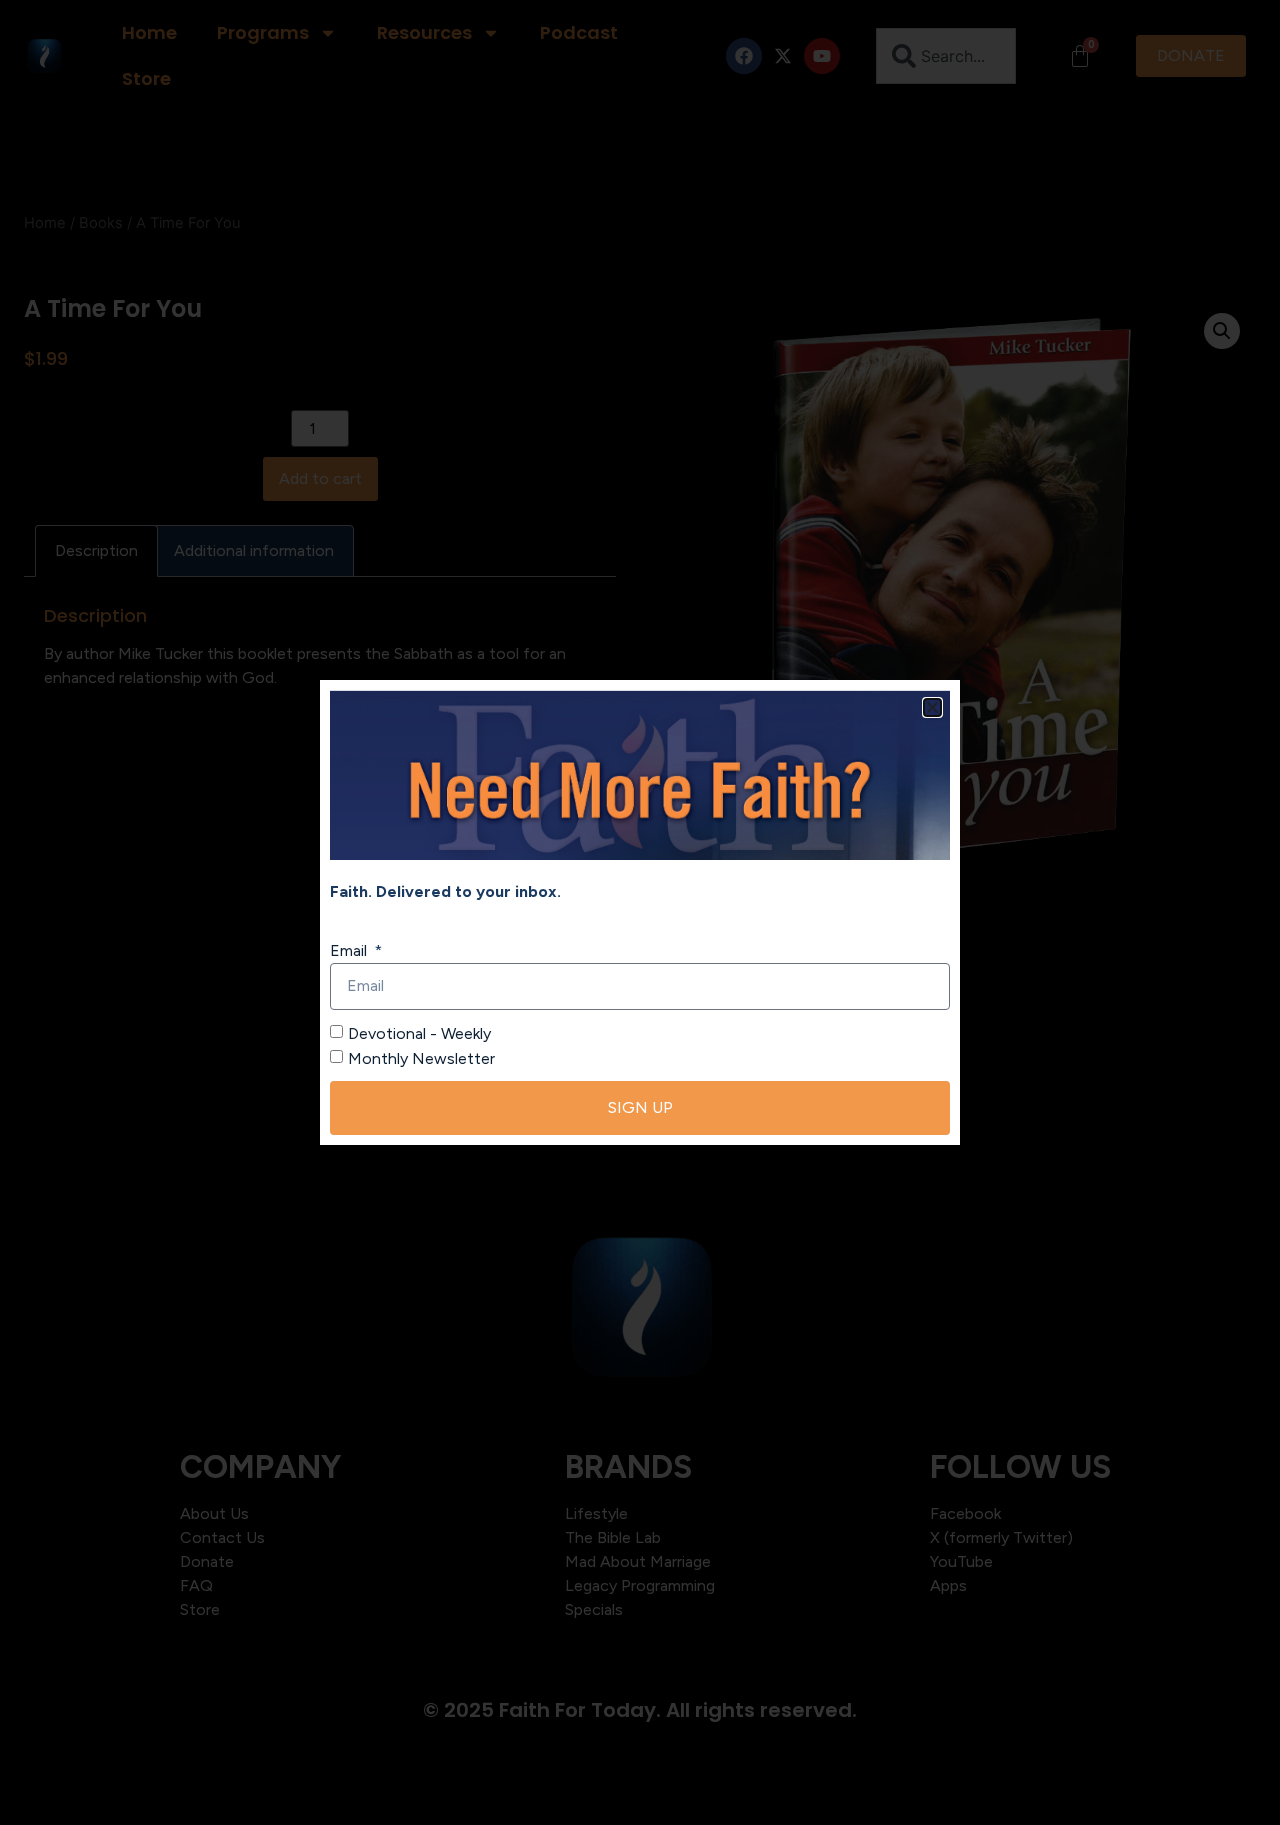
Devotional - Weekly (419, 1032)
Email (350, 950)
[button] (932, 707)
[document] (640, 912)
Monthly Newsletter (421, 1058)
